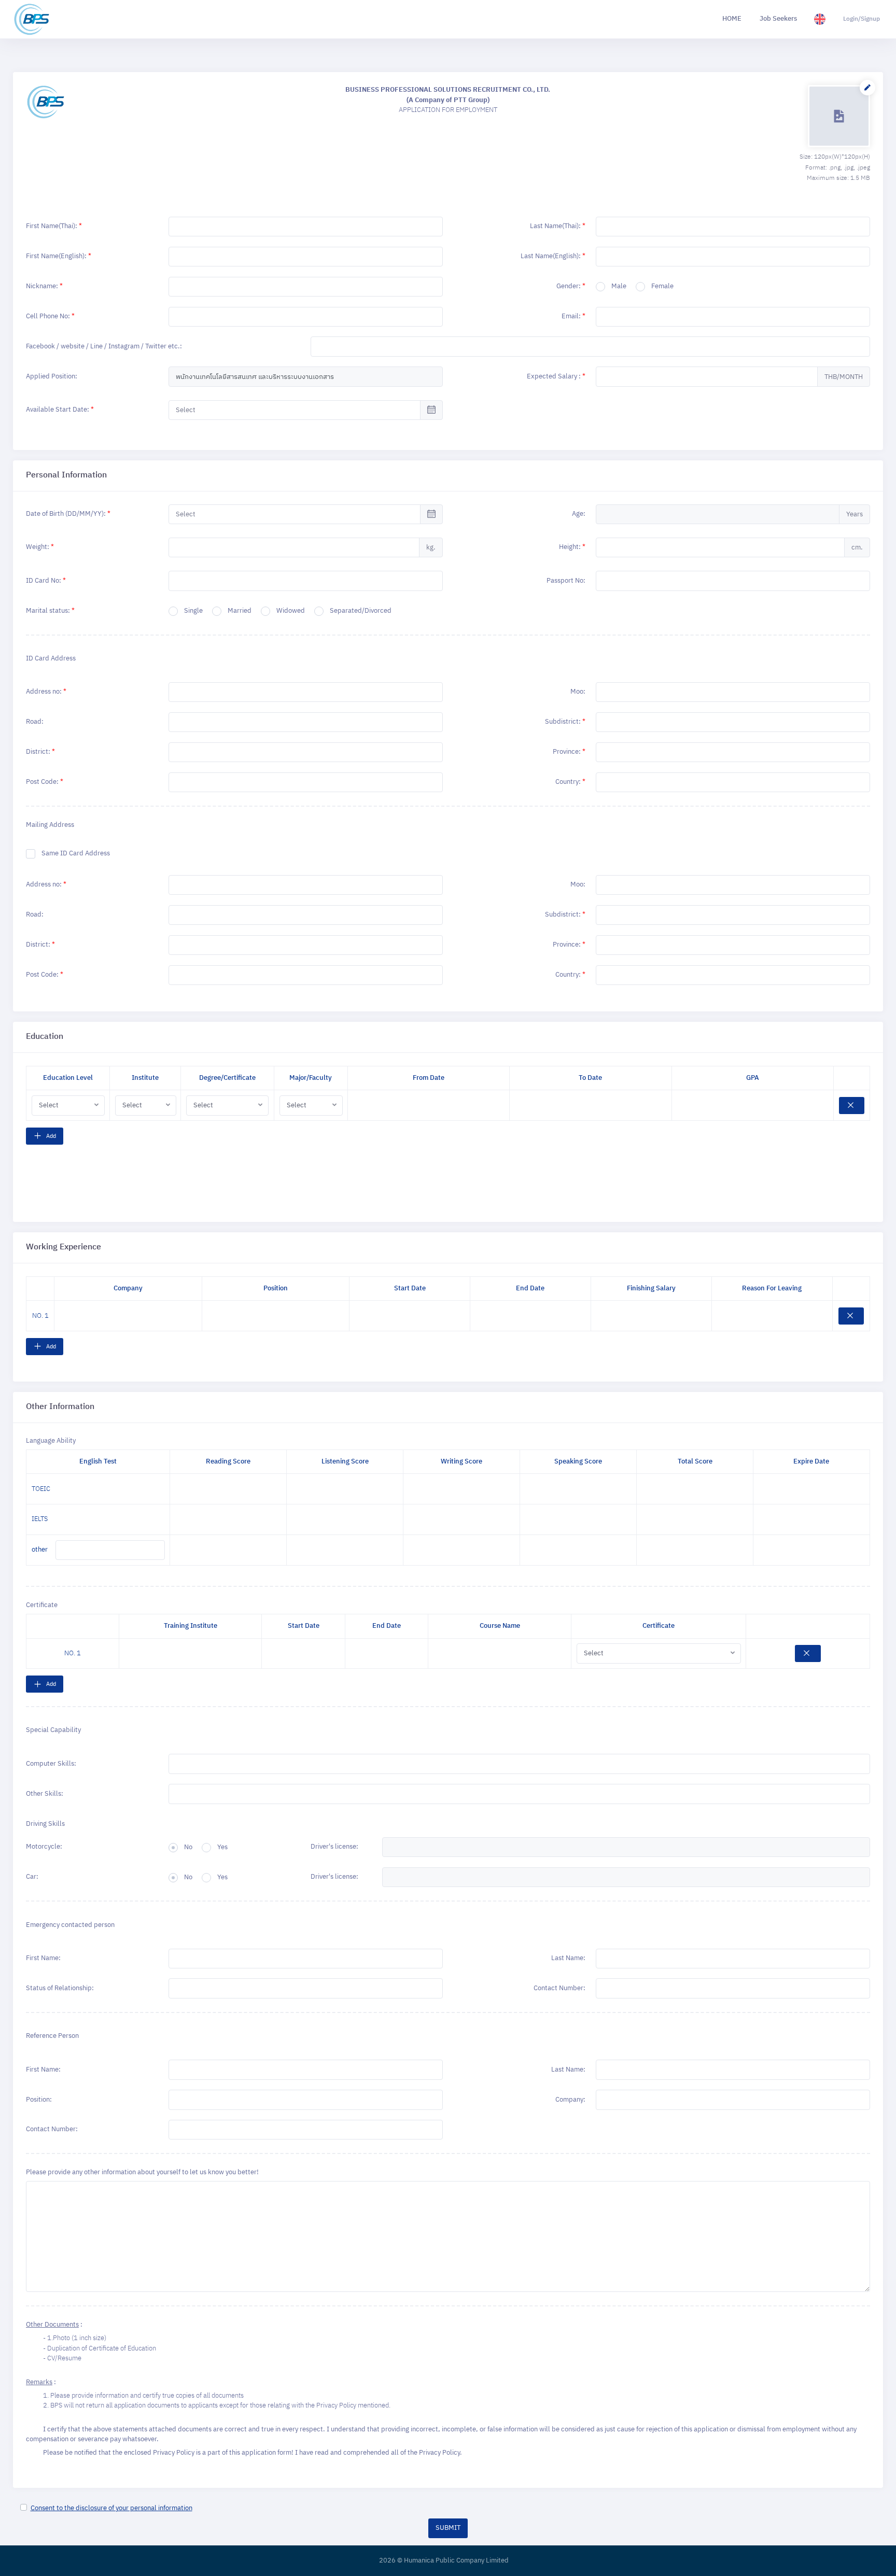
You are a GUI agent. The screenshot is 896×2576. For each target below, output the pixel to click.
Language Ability (51, 1441)
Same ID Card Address (76, 854)
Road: (35, 722)
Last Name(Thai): (558, 226)
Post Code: (45, 782)
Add (50, 1136)
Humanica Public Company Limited (456, 2561)
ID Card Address (51, 658)
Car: (32, 1877)
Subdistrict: (565, 722)
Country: (570, 782)
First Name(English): (59, 256)
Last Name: (568, 1958)
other (40, 1550)
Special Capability (53, 1730)
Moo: (578, 692)
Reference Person (52, 2036)
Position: (39, 2100)
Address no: (46, 692)
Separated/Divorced (361, 611)
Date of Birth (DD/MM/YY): (68, 514)
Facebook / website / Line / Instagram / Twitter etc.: (104, 346)
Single (193, 611)
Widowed (291, 611)
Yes (222, 1848)
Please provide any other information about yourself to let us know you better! (142, 2173)
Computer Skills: (51, 1764)
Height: (572, 547)
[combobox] (733, 722)
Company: (570, 2100)
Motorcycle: (44, 1847)
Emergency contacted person (70, 1925)
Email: (573, 316)
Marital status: (50, 611)
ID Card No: (46, 581)
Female (662, 287)
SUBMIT (448, 2528)
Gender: (571, 286)
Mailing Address (50, 825)
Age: (579, 514)
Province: (569, 752)
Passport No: (566, 581)
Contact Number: (559, 1988)
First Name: (43, 1958)
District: (40, 752)
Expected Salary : (556, 376)
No (188, 1848)
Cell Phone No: (50, 316)
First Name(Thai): (54, 226)
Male (619, 287)
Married (240, 611)
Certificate (42, 1606)
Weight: (40, 547)
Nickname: (44, 286)
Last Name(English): (553, 256)
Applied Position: (52, 376)
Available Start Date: (60, 410)
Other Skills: (45, 1794)
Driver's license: (334, 1847)
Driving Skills (45, 1824)
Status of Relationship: (60, 1988)
